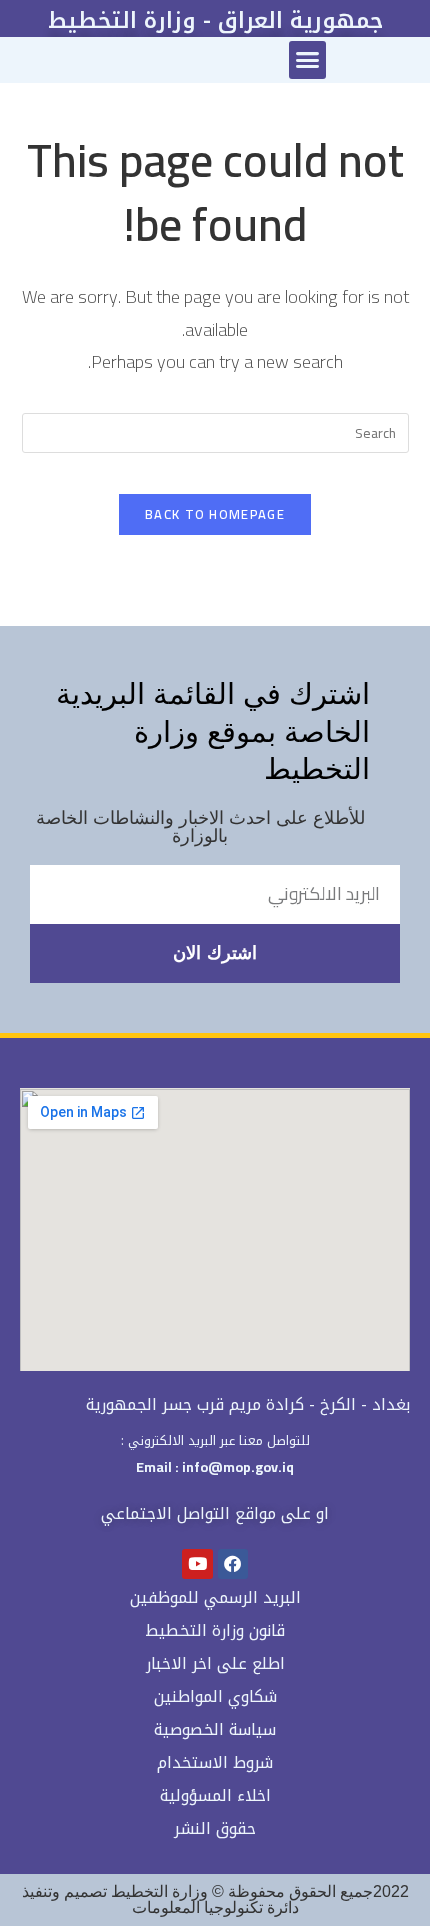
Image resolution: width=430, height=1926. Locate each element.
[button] (308, 60)
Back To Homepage (215, 514)
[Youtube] (197, 1564)
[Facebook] (233, 1564)
